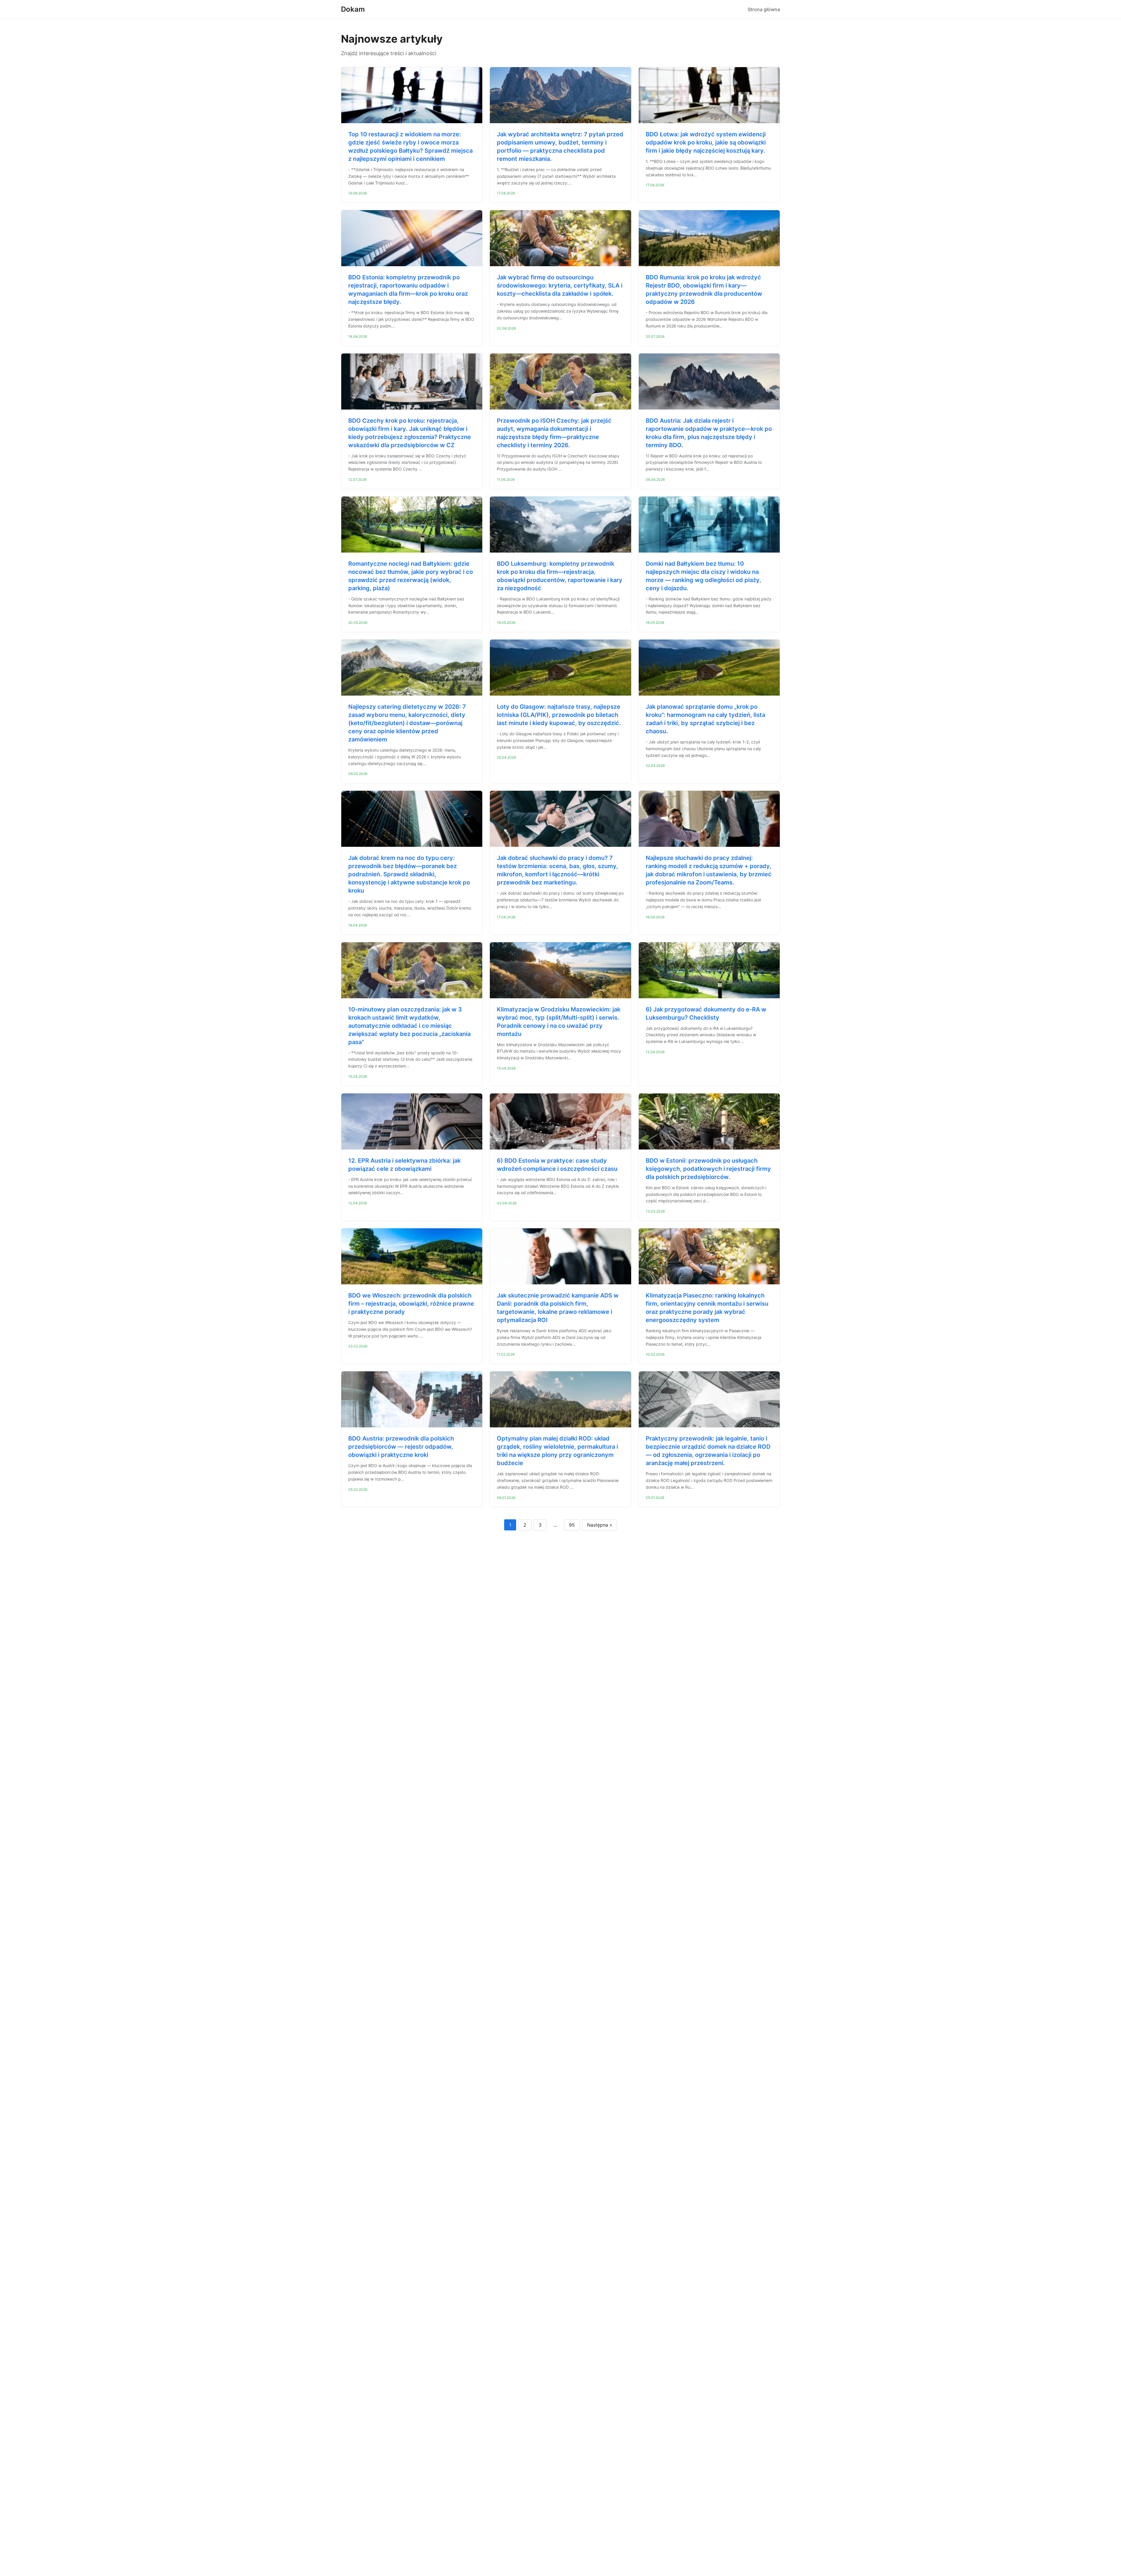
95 (572, 1525)
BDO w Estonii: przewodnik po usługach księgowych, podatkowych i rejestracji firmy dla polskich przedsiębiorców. (708, 1169)
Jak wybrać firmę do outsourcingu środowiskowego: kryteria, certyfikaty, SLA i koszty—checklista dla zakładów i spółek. (560, 285)
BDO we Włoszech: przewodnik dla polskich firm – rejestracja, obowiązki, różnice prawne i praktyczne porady (411, 1304)
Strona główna (764, 9)
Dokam (353, 9)
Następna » (600, 1525)
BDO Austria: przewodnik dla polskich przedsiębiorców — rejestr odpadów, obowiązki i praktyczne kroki (401, 1447)
